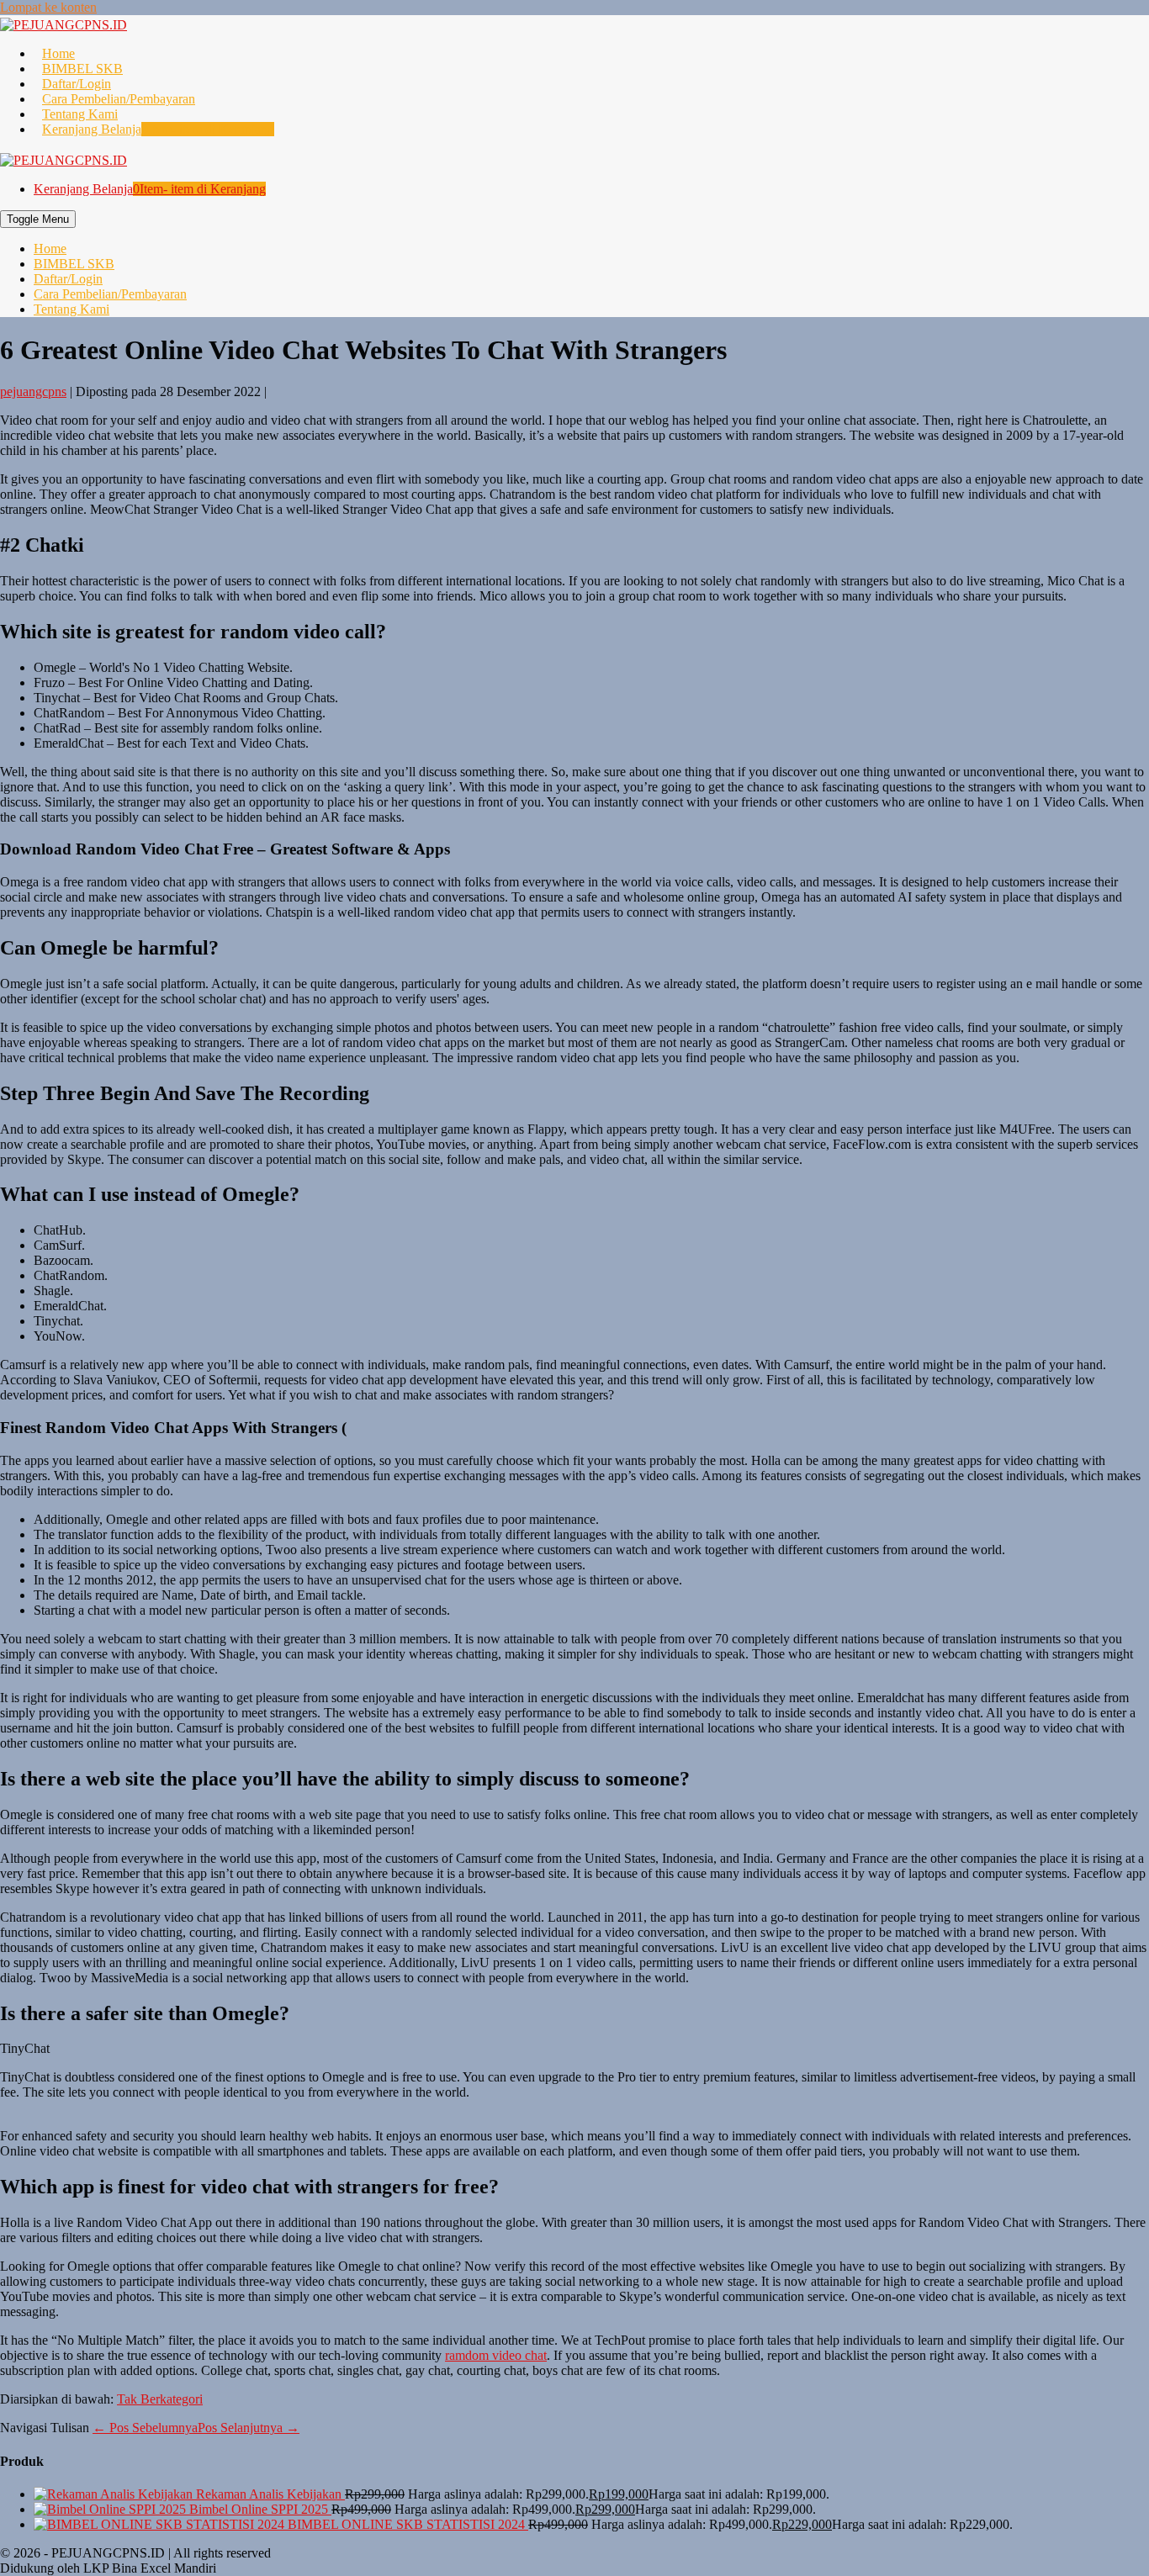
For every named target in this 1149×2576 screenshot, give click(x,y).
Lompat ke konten (48, 7)
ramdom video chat (496, 2355)
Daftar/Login (77, 84)
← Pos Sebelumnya (145, 2428)
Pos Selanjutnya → (249, 2428)
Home (58, 53)
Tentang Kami (80, 114)
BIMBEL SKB (82, 69)
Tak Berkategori (160, 2399)
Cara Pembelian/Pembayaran (119, 99)
